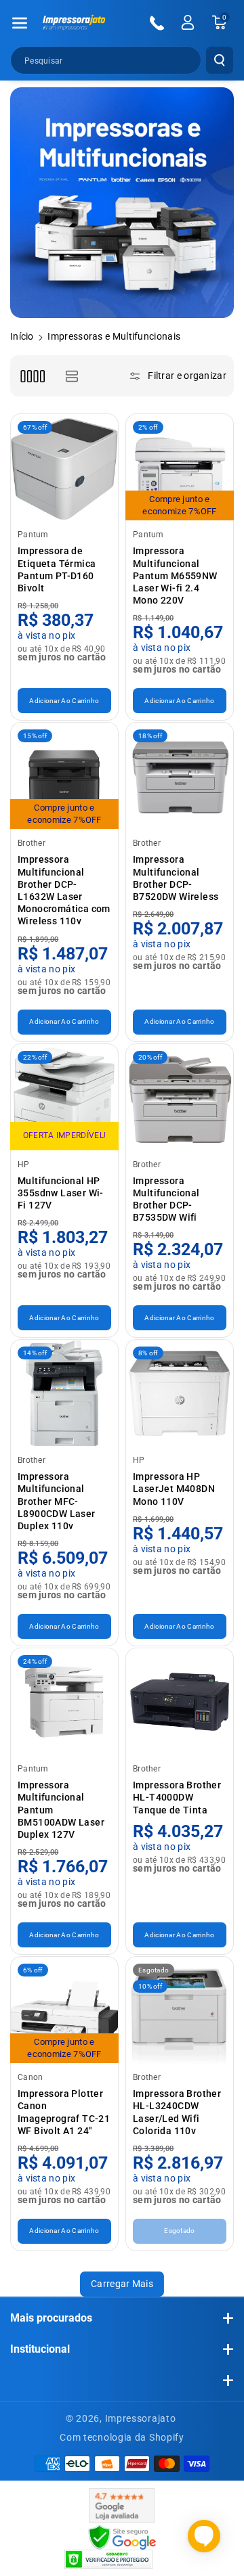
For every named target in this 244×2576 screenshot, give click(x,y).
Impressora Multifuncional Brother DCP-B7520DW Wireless (176, 878)
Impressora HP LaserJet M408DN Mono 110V (174, 1489)
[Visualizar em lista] (72, 376)
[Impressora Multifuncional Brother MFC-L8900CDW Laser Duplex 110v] (64, 1393)
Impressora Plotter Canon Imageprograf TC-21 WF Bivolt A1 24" (64, 2112)
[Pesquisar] (220, 60)
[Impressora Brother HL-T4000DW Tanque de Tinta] (180, 1702)
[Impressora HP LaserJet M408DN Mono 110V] (180, 1393)
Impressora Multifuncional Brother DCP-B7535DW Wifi (166, 1199)
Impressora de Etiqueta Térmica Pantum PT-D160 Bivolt (57, 569)
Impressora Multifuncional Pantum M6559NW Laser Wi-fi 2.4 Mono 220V (175, 575)
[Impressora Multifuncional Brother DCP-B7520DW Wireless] (180, 776)
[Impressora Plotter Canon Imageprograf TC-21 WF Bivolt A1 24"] (64, 2010)
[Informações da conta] (188, 22)
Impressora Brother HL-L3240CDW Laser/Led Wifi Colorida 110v (177, 2112)
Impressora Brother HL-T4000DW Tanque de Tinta (177, 1797)
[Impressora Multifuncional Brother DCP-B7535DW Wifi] (180, 1098)
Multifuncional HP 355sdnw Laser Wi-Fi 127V (61, 1193)
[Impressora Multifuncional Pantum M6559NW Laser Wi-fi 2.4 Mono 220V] (180, 468)
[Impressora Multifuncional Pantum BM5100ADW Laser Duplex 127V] (64, 1702)
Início (22, 336)
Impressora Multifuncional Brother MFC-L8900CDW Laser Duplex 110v (57, 1501)
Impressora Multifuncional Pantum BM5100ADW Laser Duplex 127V (61, 1810)
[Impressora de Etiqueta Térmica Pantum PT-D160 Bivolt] (64, 468)
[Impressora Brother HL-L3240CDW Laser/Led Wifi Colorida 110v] (180, 2010)
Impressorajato (141, 2418)
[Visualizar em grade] (32, 376)
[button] (20, 23)
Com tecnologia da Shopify (122, 2437)
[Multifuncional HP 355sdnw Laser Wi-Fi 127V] (64, 1098)
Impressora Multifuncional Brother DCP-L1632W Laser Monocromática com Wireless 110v (64, 890)
